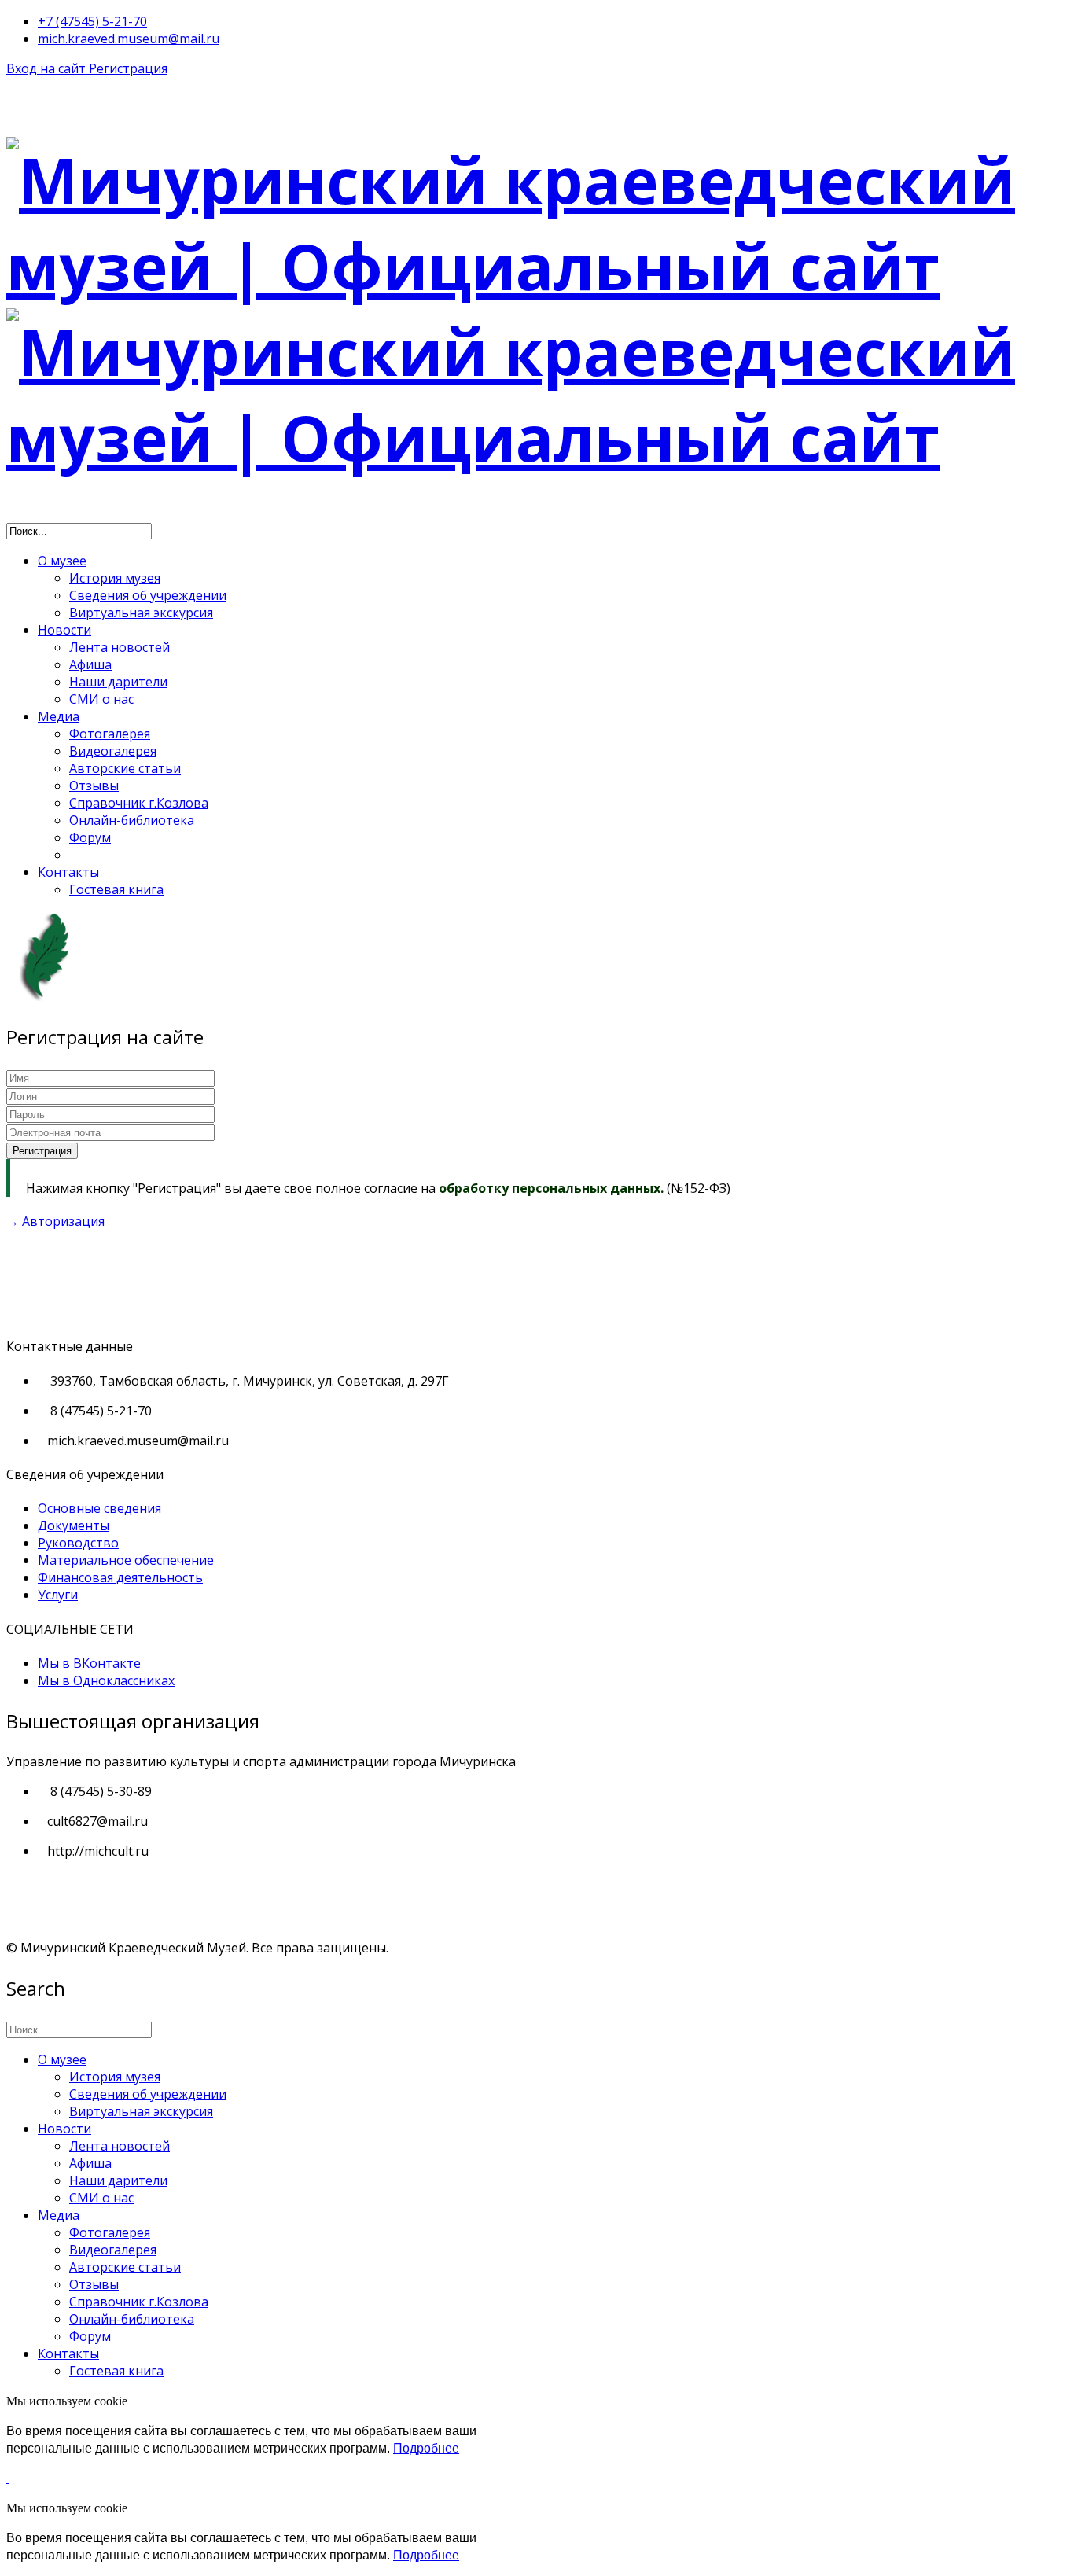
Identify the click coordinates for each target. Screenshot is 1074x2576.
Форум (90, 837)
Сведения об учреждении (148, 595)
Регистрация (128, 68)
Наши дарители (118, 682)
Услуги (58, 1595)
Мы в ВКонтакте (89, 1663)
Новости (64, 630)
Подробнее (426, 2448)
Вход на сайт (48, 68)
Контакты (68, 872)
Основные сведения (99, 1508)
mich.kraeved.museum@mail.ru (129, 39)
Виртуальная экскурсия (141, 613)
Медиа (59, 716)
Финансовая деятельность (120, 1577)
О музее (62, 561)
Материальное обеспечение (126, 1560)
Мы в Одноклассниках (106, 1680)
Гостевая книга (116, 889)
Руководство (78, 1543)
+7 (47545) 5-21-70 (92, 21)
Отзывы (94, 786)
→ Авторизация (55, 1221)
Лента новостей (120, 647)
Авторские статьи (125, 768)
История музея (115, 578)
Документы (74, 1525)
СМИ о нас (101, 699)
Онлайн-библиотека (132, 820)
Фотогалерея (110, 734)
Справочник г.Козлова (139, 803)
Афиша (90, 664)
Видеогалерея (113, 751)
